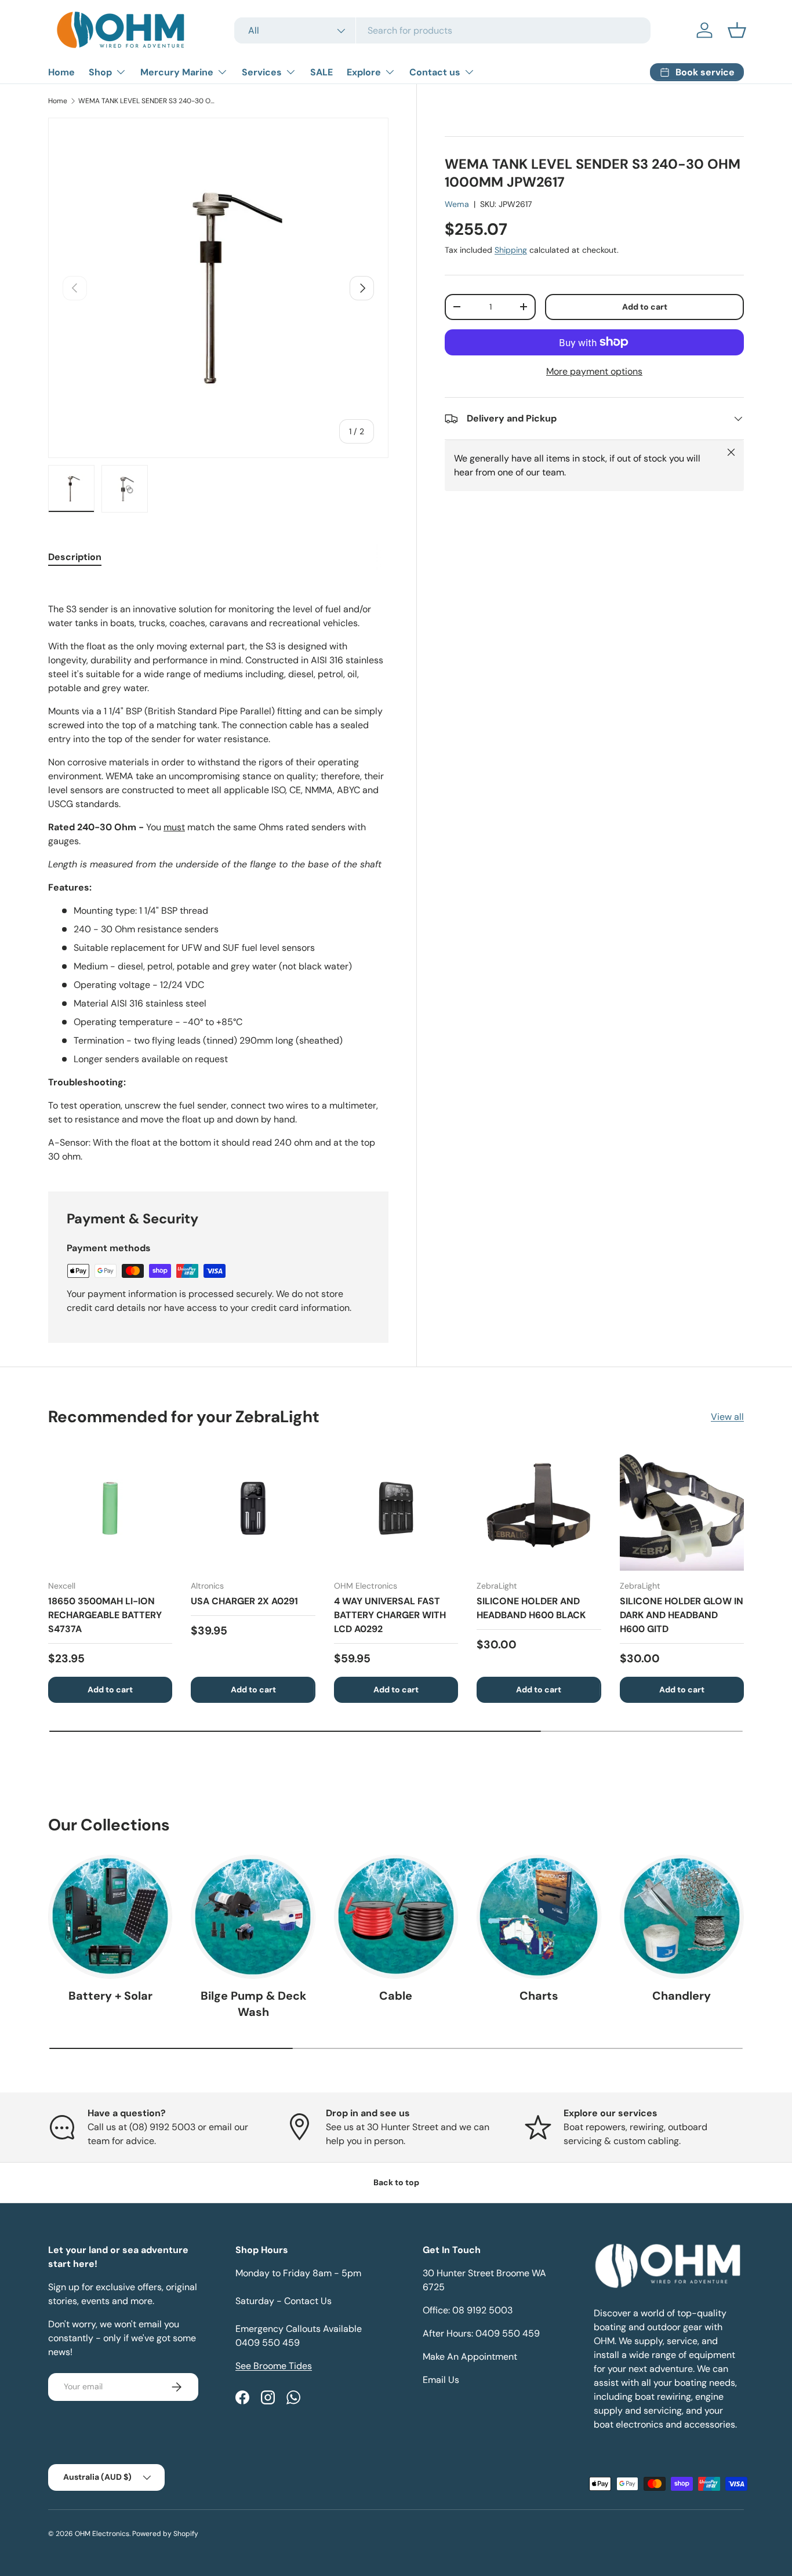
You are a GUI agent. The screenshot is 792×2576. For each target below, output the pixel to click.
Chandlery (682, 1996)
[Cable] (396, 1917)
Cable (396, 1996)
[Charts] (539, 1917)
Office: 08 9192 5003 (468, 2310)
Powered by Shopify (165, 2534)
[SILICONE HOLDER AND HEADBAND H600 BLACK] (539, 1508)
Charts (539, 1996)
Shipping (511, 250)
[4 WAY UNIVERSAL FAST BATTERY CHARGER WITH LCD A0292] (396, 1508)
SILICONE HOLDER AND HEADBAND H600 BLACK (531, 1608)
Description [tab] (75, 557)
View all (727, 1417)
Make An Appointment (470, 2357)
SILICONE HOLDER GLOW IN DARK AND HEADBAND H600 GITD (682, 1615)
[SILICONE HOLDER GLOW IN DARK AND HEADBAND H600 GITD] (682, 1508)
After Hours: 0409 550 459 (481, 2333)
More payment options (594, 371)
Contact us (435, 72)
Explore (364, 72)
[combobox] (442, 30)
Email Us (441, 2380)
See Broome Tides (274, 2366)
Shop (100, 72)
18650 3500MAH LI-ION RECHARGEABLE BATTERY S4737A (105, 1615)
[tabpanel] (218, 871)
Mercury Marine (177, 72)
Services (262, 72)
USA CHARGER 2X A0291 (244, 1601)
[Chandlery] (682, 1917)
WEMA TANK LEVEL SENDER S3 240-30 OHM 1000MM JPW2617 (148, 101)
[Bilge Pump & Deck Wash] (253, 1917)
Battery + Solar (110, 1996)
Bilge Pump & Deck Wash (253, 2004)
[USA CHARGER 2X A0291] (253, 1508)
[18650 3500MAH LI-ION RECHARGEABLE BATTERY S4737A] (110, 1508)
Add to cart (645, 307)
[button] (737, 30)
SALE (321, 72)
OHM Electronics (102, 2534)
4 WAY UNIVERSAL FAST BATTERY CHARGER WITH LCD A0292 (390, 1615)
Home (61, 72)
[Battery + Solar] (110, 1917)
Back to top (396, 2182)
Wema (457, 204)
